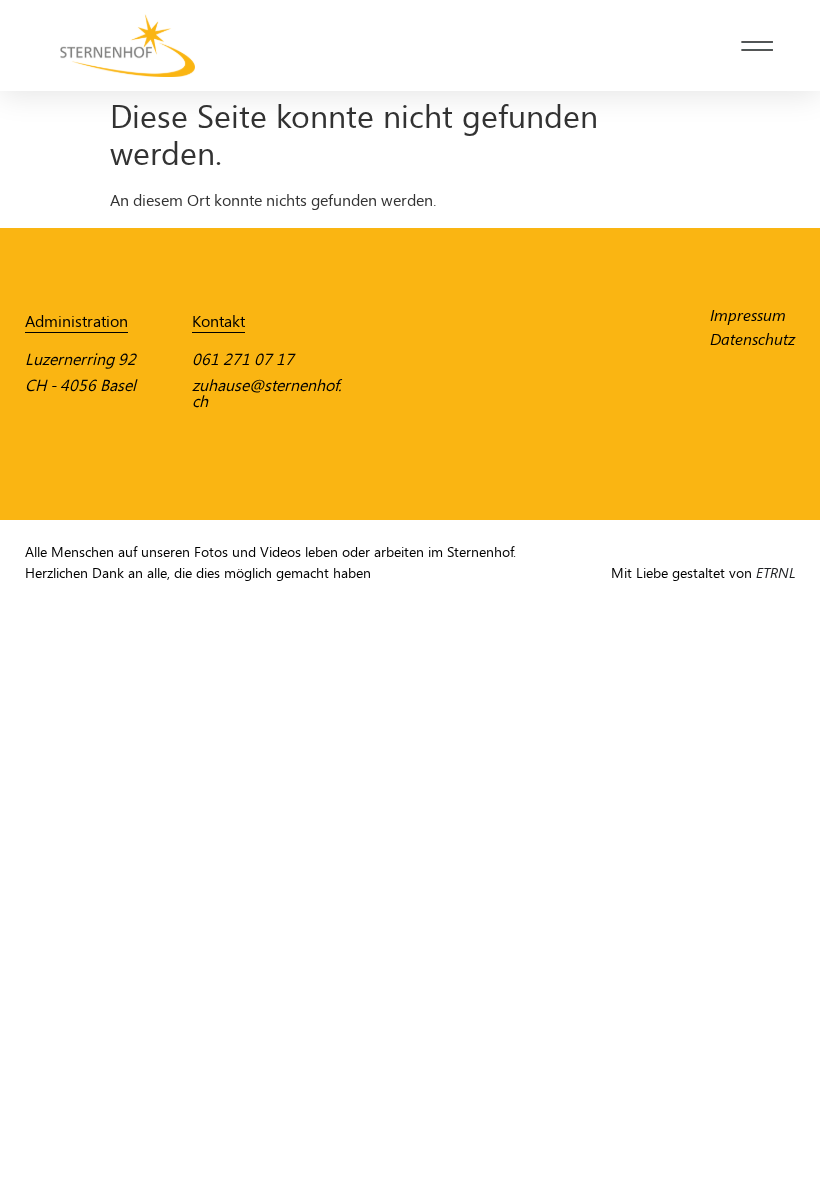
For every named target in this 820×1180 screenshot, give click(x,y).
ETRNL (775, 573)
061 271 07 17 (243, 359)
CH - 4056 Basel (80, 385)
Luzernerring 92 (80, 359)
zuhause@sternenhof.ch (266, 393)
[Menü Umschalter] (757, 45)
